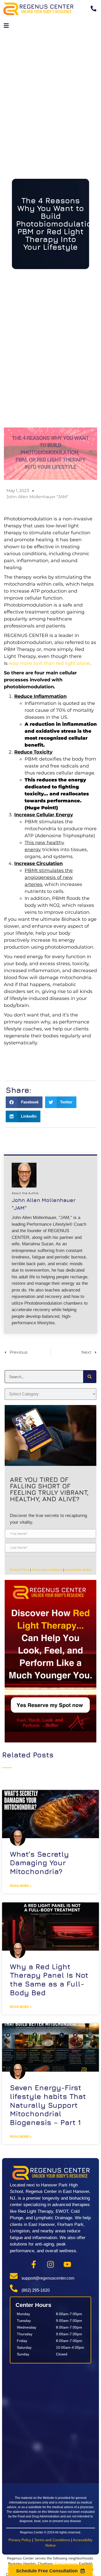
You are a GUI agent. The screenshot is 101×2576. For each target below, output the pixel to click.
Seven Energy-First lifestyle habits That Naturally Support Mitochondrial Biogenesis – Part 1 (48, 2105)
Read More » (21, 1886)
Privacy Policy (19, 1570)
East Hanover (66, 2564)
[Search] (90, 1377)
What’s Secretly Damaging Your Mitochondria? (39, 1863)
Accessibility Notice (78, 1570)
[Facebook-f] (34, 2264)
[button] (6, 26)
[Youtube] (67, 2264)
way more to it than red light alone (49, 663)
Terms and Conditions (47, 1570)
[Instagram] (51, 2264)
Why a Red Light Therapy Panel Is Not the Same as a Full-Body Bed (49, 1980)
